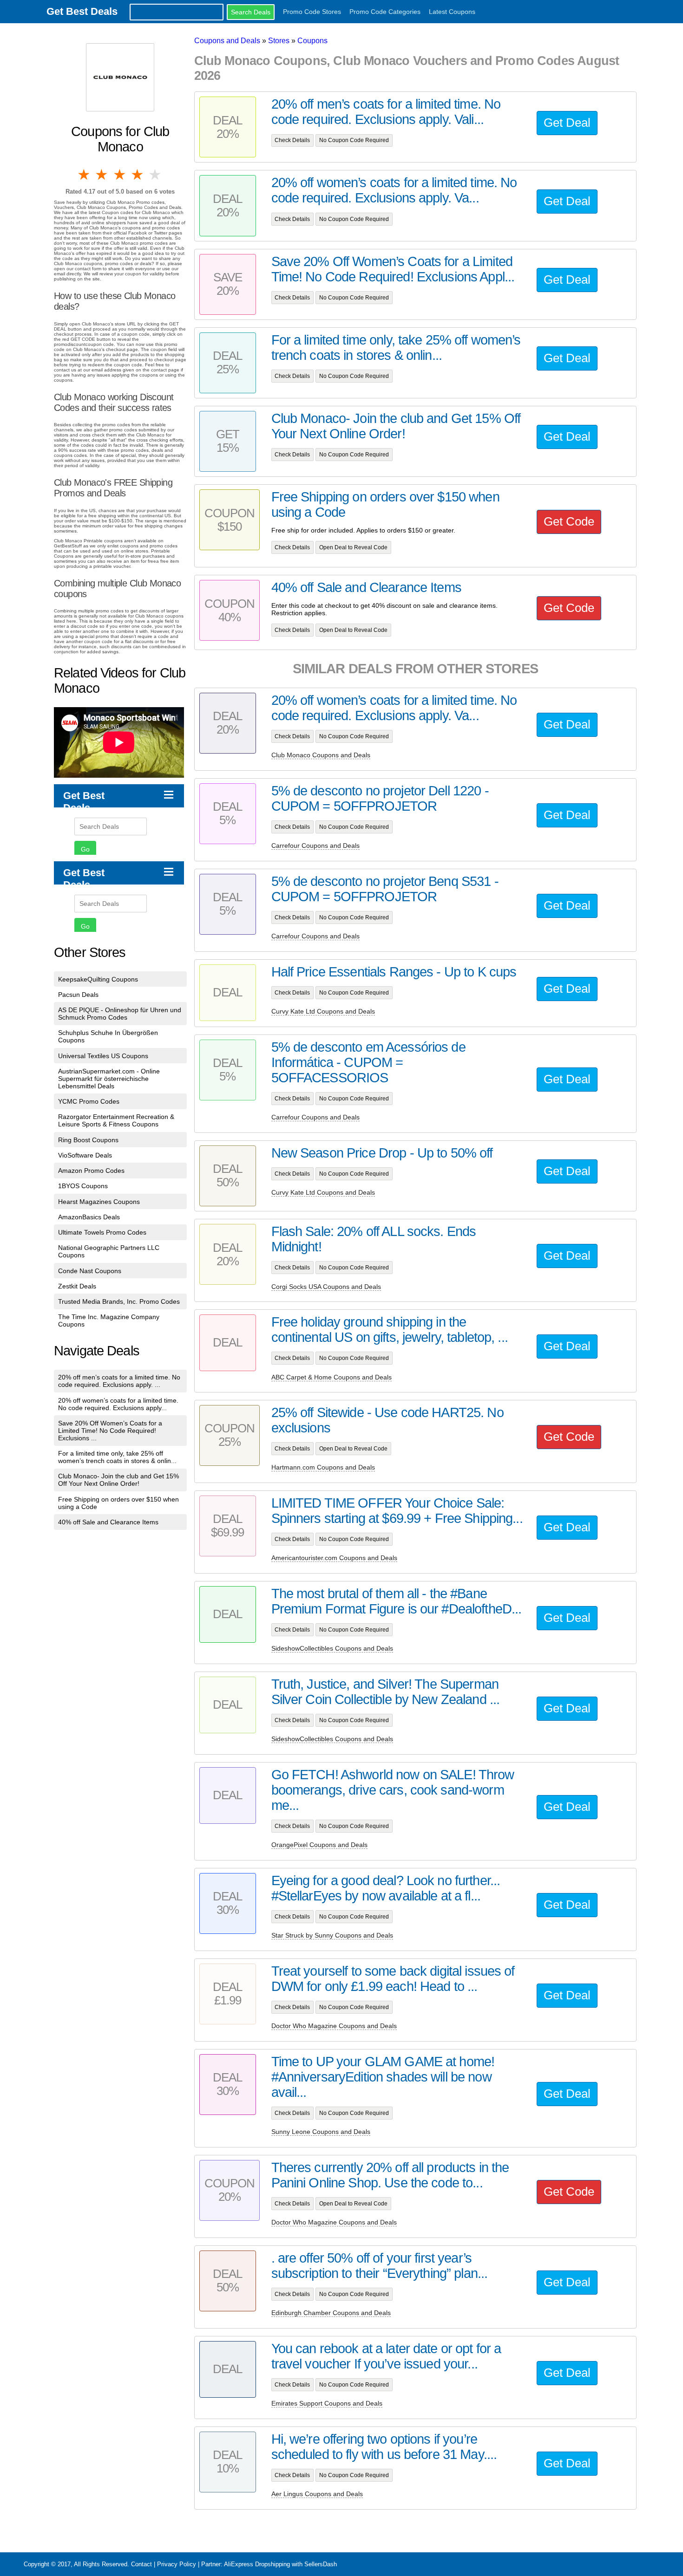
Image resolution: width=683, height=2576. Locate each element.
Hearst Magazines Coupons (99, 1202)
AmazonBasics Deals (89, 1217)
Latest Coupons (452, 12)
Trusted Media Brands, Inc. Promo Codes (119, 1301)
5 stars (156, 175)
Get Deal (567, 123)
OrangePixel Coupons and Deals (319, 1845)
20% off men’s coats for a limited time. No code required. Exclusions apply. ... (119, 1381)
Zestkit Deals (77, 1286)
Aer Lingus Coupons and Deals (317, 2494)
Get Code (569, 521)
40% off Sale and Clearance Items (108, 1522)
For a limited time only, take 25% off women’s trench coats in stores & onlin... (117, 1457)
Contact (141, 2564)
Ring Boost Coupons (88, 1140)
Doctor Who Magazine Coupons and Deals (334, 2026)
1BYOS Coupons (83, 1186)
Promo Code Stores (312, 12)
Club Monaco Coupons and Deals (321, 755)
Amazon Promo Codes (91, 1171)
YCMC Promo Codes (89, 1101)
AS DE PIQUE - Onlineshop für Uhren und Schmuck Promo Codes (120, 1014)
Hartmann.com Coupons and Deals (323, 1467)
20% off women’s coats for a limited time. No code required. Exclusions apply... (118, 1404)
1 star (85, 175)
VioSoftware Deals (85, 1155)
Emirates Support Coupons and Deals (327, 2403)
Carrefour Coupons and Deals (315, 846)
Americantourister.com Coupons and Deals (334, 1558)
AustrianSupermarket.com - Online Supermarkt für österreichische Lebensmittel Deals (109, 1079)
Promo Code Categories (385, 12)
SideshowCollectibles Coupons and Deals (332, 1648)
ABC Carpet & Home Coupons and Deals (332, 1377)
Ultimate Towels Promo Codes (102, 1232)
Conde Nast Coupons (90, 1271)
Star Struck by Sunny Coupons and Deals (332, 1935)
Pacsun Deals (78, 995)
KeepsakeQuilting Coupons (98, 979)
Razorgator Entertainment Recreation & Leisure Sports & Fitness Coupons (116, 1120)
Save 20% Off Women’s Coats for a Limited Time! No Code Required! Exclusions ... (110, 1431)
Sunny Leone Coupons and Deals (321, 2132)
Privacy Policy (177, 2564)
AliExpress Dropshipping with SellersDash (280, 2564)
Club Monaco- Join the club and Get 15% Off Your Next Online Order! (118, 1480)
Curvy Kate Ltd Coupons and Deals (323, 1011)
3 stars (120, 175)
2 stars (102, 175)
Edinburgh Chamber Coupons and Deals (331, 2313)
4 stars (138, 175)
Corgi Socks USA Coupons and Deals (326, 1287)
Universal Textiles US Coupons (103, 1056)
